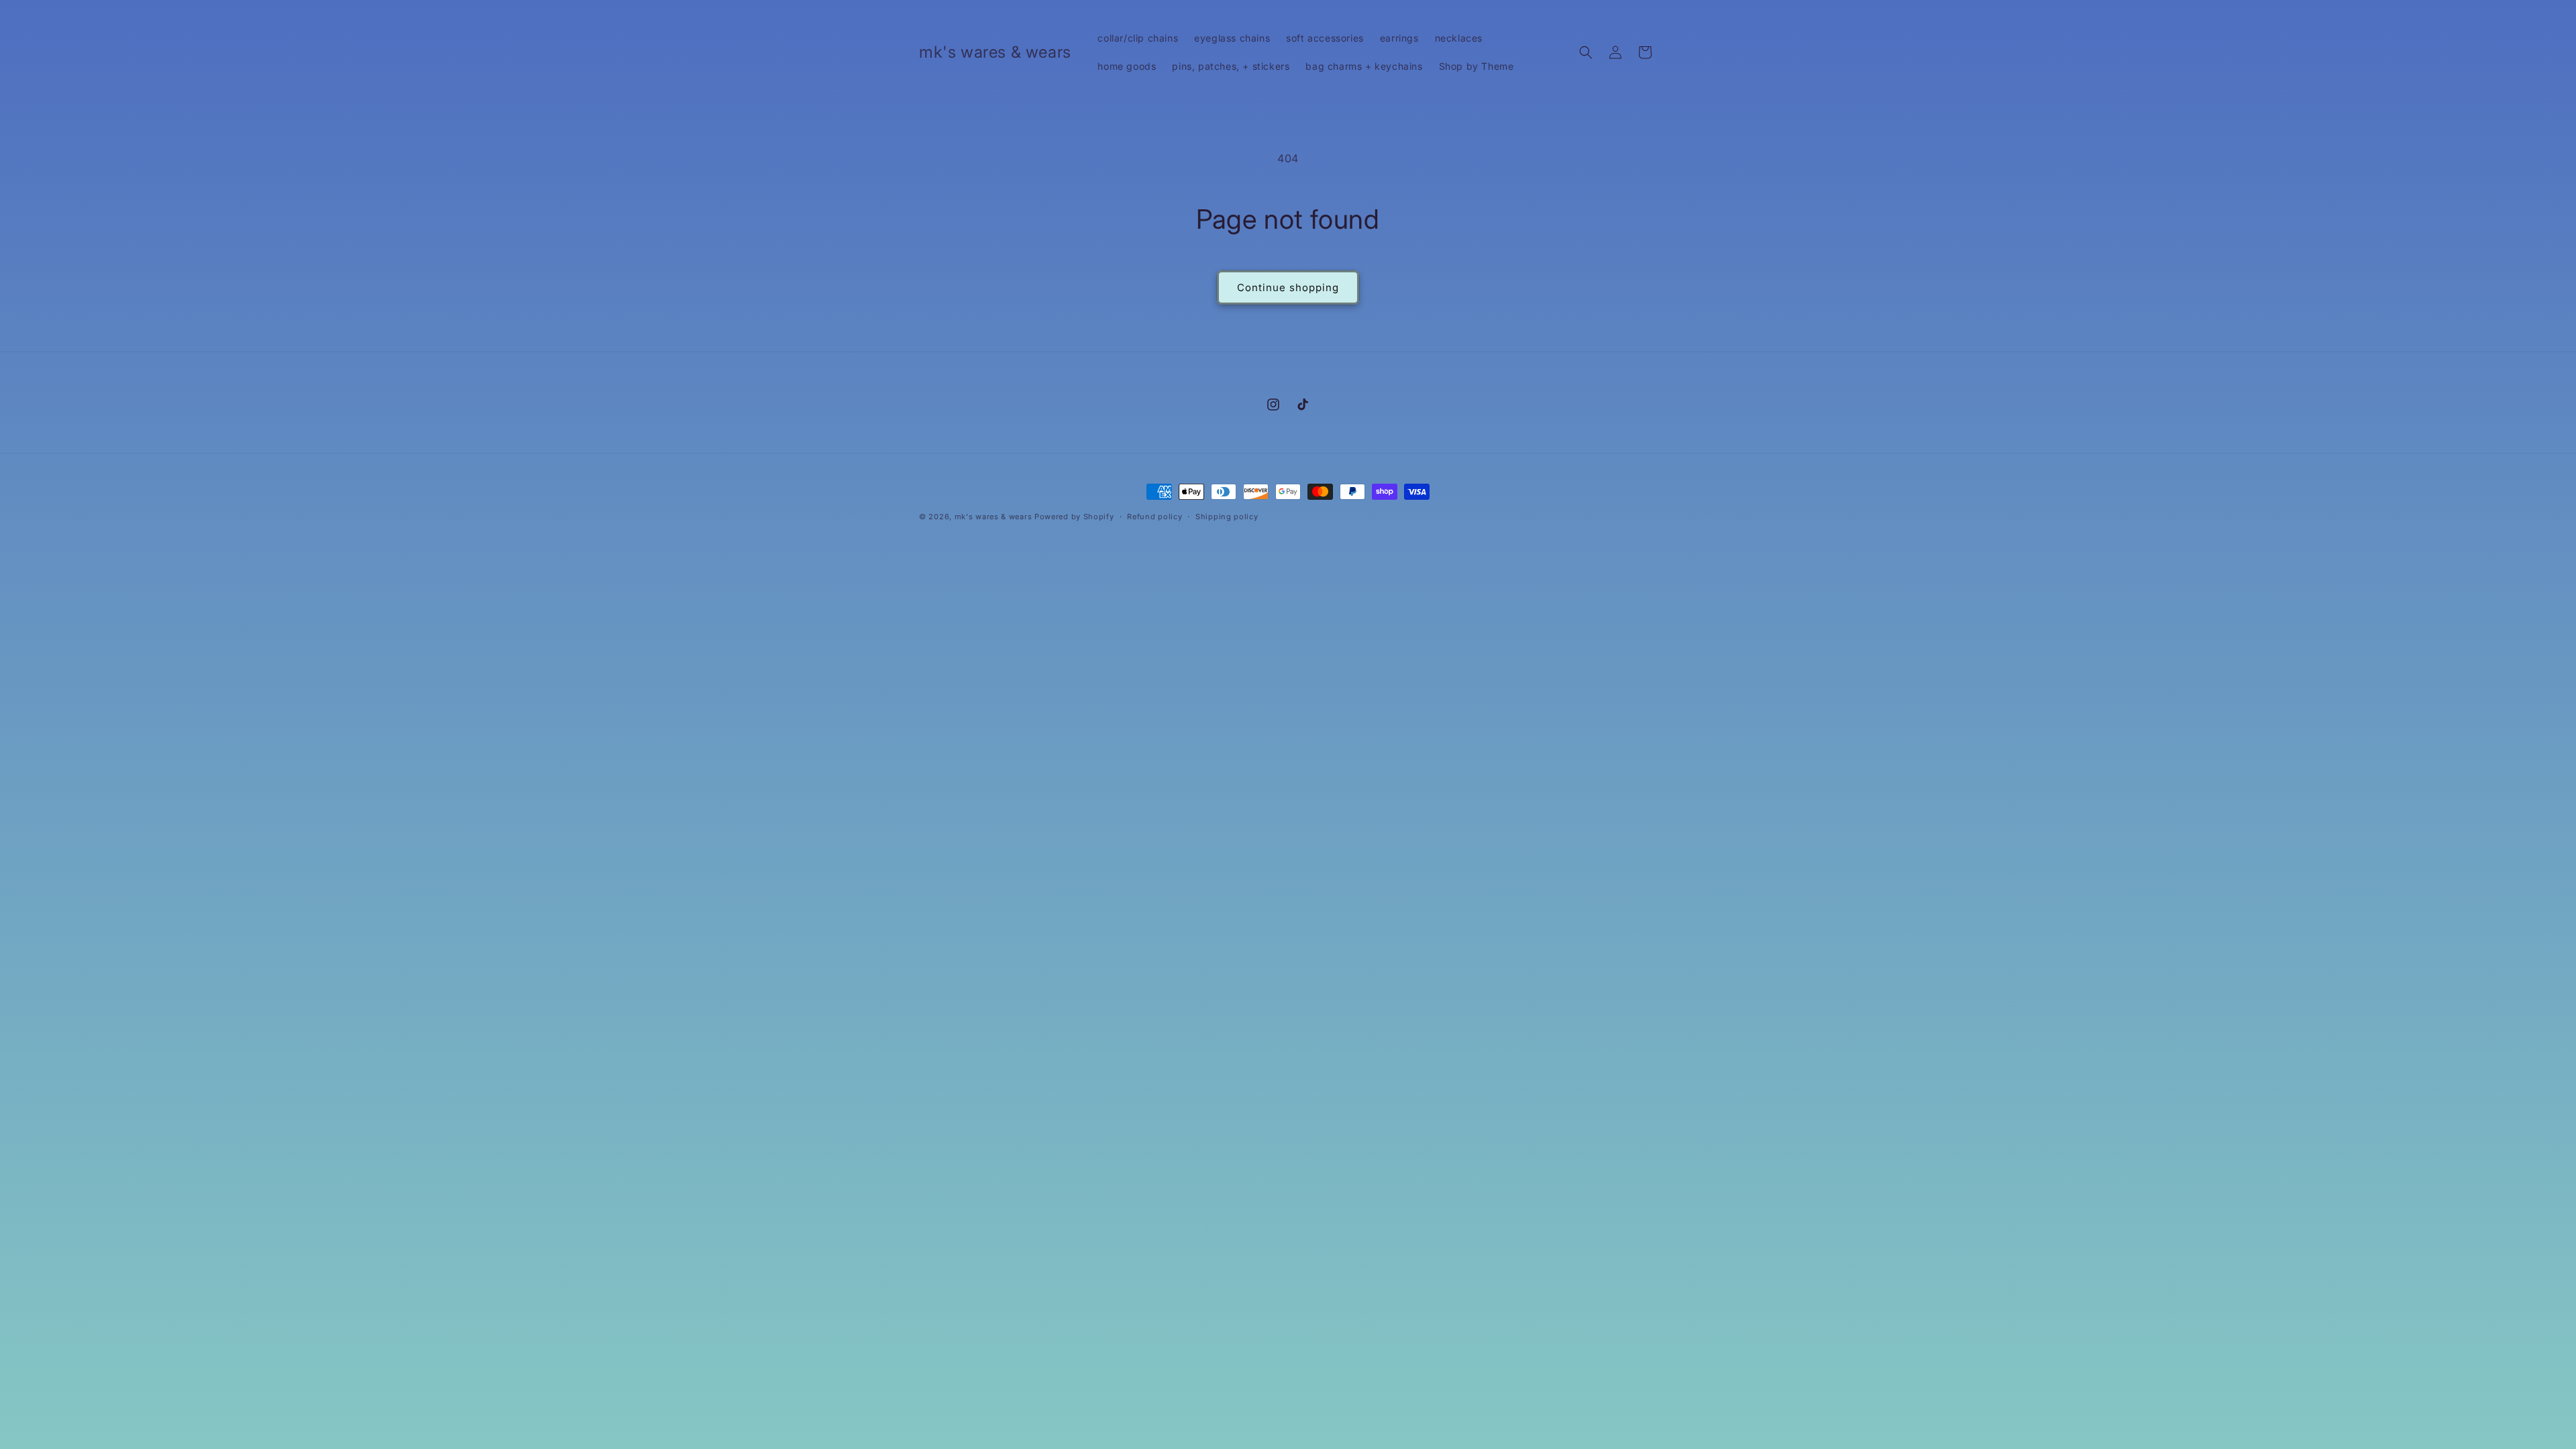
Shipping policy (1227, 517)
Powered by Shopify (1074, 517)
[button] (1586, 52)
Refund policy (1155, 517)
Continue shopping (1288, 287)
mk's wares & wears (995, 517)
